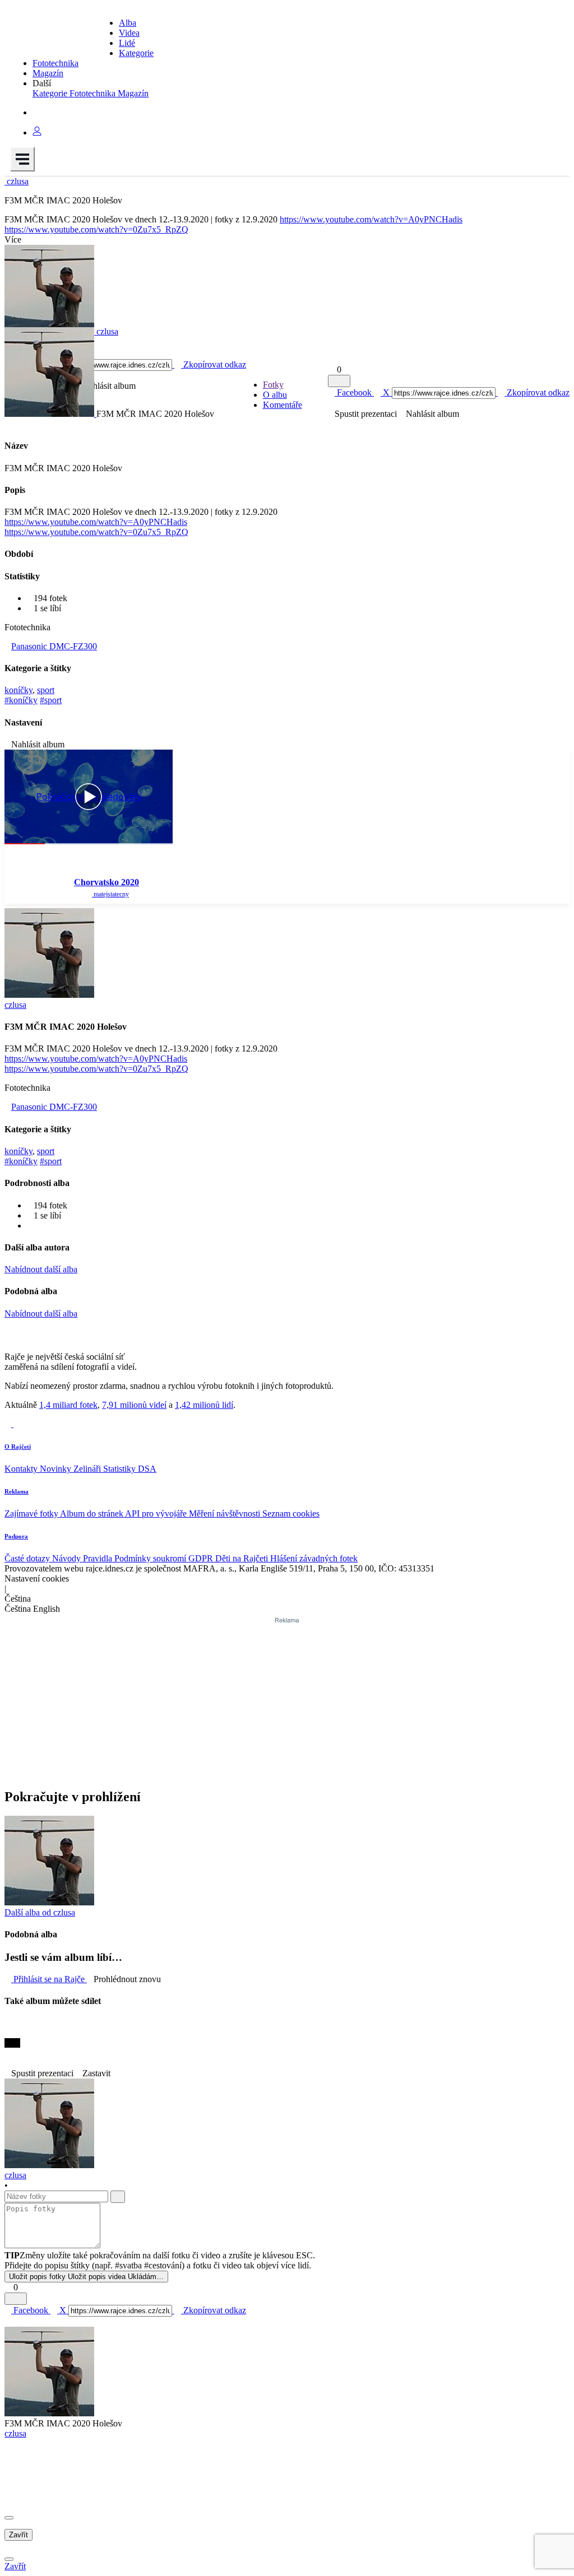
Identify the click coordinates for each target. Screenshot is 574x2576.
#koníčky (21, 700)
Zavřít (18, 2535)
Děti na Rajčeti (243, 1558)
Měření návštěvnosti (226, 1513)
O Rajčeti (18, 1447)
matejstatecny (110, 894)
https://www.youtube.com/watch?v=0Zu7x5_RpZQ (96, 229)
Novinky (57, 1469)
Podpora (16, 1536)
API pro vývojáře (157, 1513)
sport (46, 690)
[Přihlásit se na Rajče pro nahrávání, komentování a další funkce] (37, 132)
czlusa (15, 2433)
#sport (51, 700)
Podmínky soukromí (151, 1558)
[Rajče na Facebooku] (9, 1424)
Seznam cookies (291, 1513)
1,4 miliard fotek (68, 1405)
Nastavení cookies (37, 1578)
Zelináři (88, 1469)
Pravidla (99, 1558)
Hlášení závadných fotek (314, 1558)
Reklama (17, 1491)
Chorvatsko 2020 (107, 882)
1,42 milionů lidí (204, 1405)
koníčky (18, 690)
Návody (68, 1558)
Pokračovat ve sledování (89, 797)
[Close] (9, 2518)
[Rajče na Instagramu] (17, 1424)
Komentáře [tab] (283, 405)
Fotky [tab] (273, 385)
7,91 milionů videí (134, 1405)
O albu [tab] (275, 395)
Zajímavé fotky (32, 1513)
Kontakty (22, 1469)
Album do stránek (92, 1513)
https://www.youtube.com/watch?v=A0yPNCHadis (371, 219)
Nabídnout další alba (41, 1269)
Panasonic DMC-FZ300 (54, 646)
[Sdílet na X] (8, 2033)
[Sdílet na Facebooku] (8, 2023)
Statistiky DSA (130, 1469)
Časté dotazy (28, 1558)
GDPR (202, 1558)
